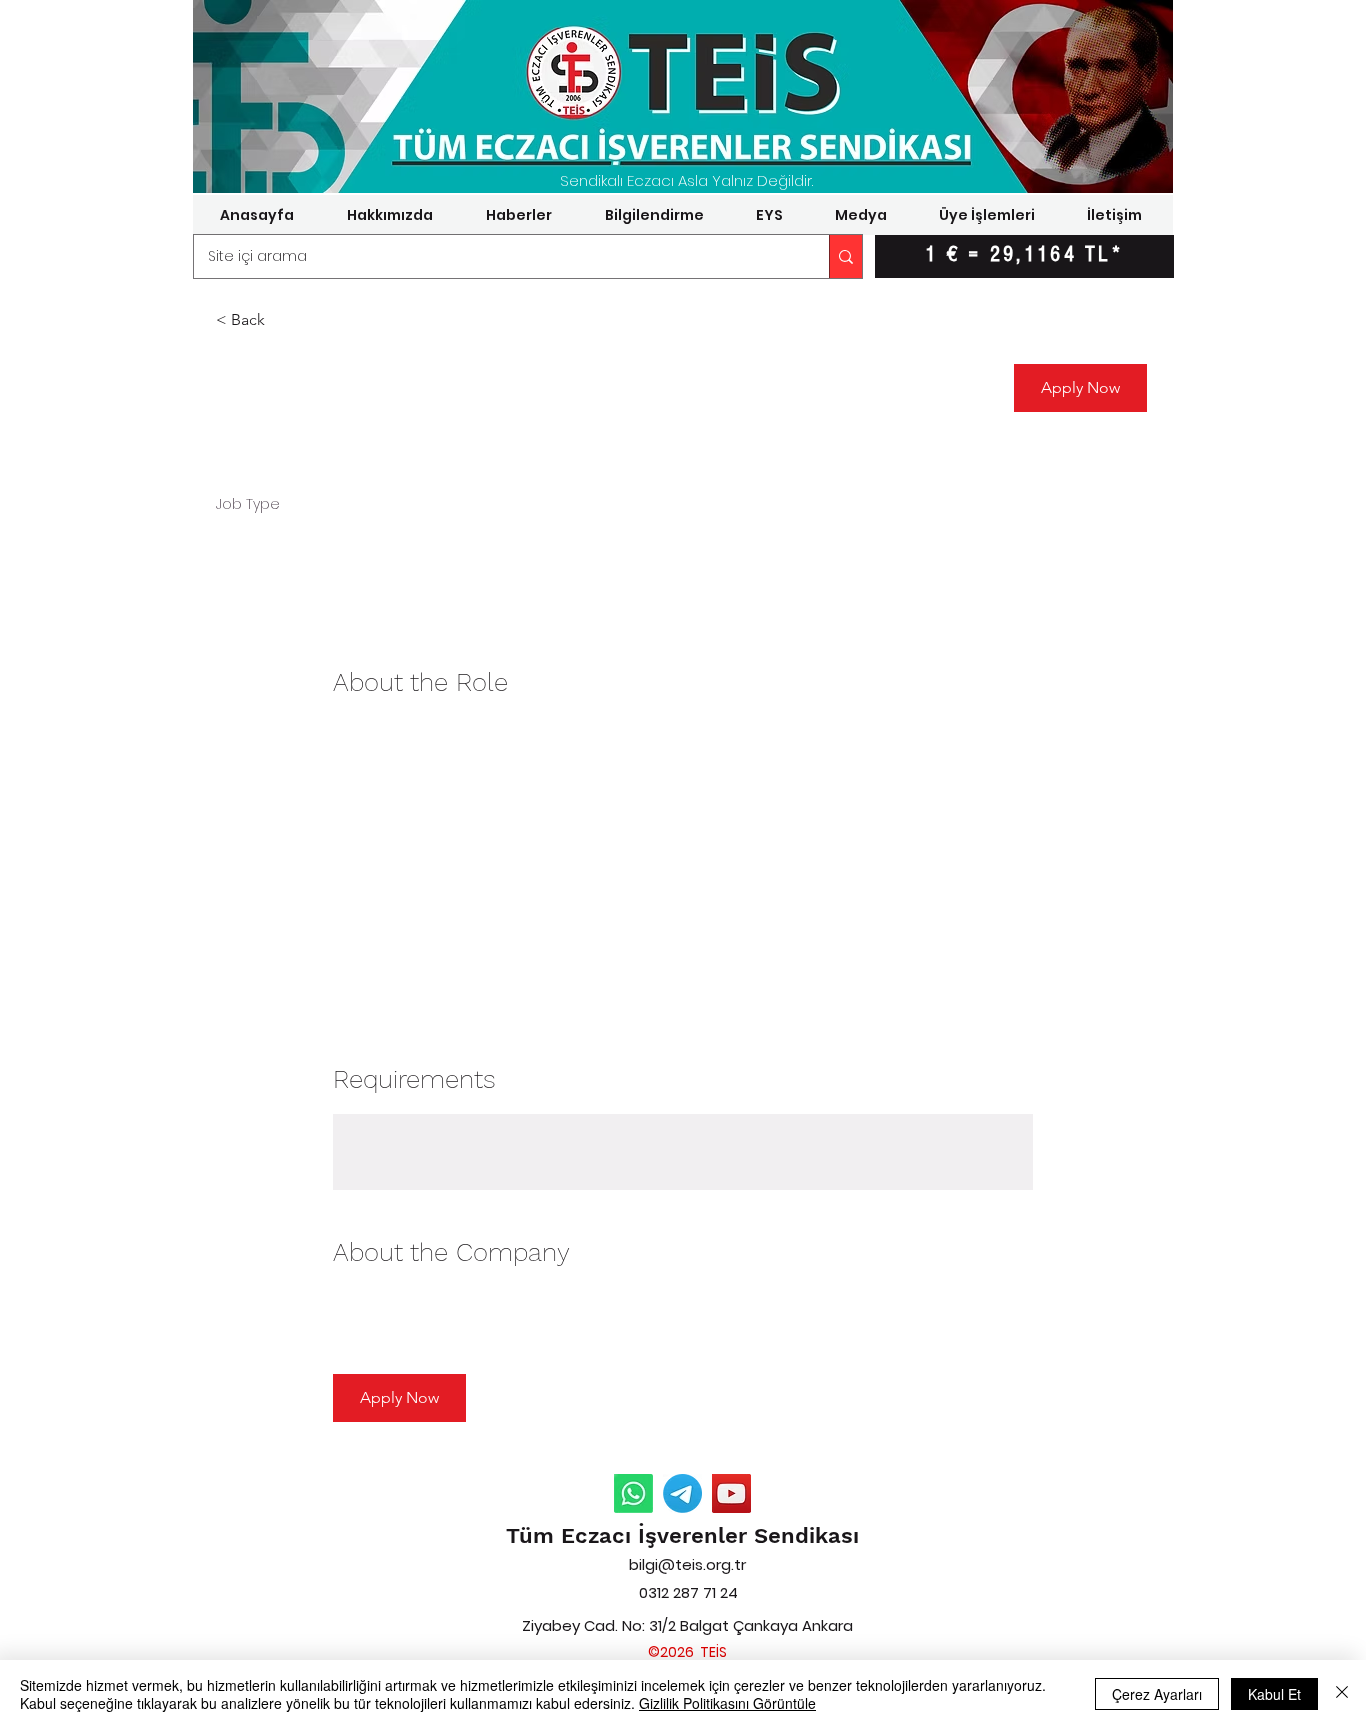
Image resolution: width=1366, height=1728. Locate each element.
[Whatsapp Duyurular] (633, 1493)
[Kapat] (1342, 1694)
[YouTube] (731, 1493)
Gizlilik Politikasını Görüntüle (727, 1703)
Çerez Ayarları (1157, 1694)
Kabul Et (1274, 1694)
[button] (389, 215)
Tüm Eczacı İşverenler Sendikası (682, 1535)
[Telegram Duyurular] (682, 1493)
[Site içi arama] (845, 256)
